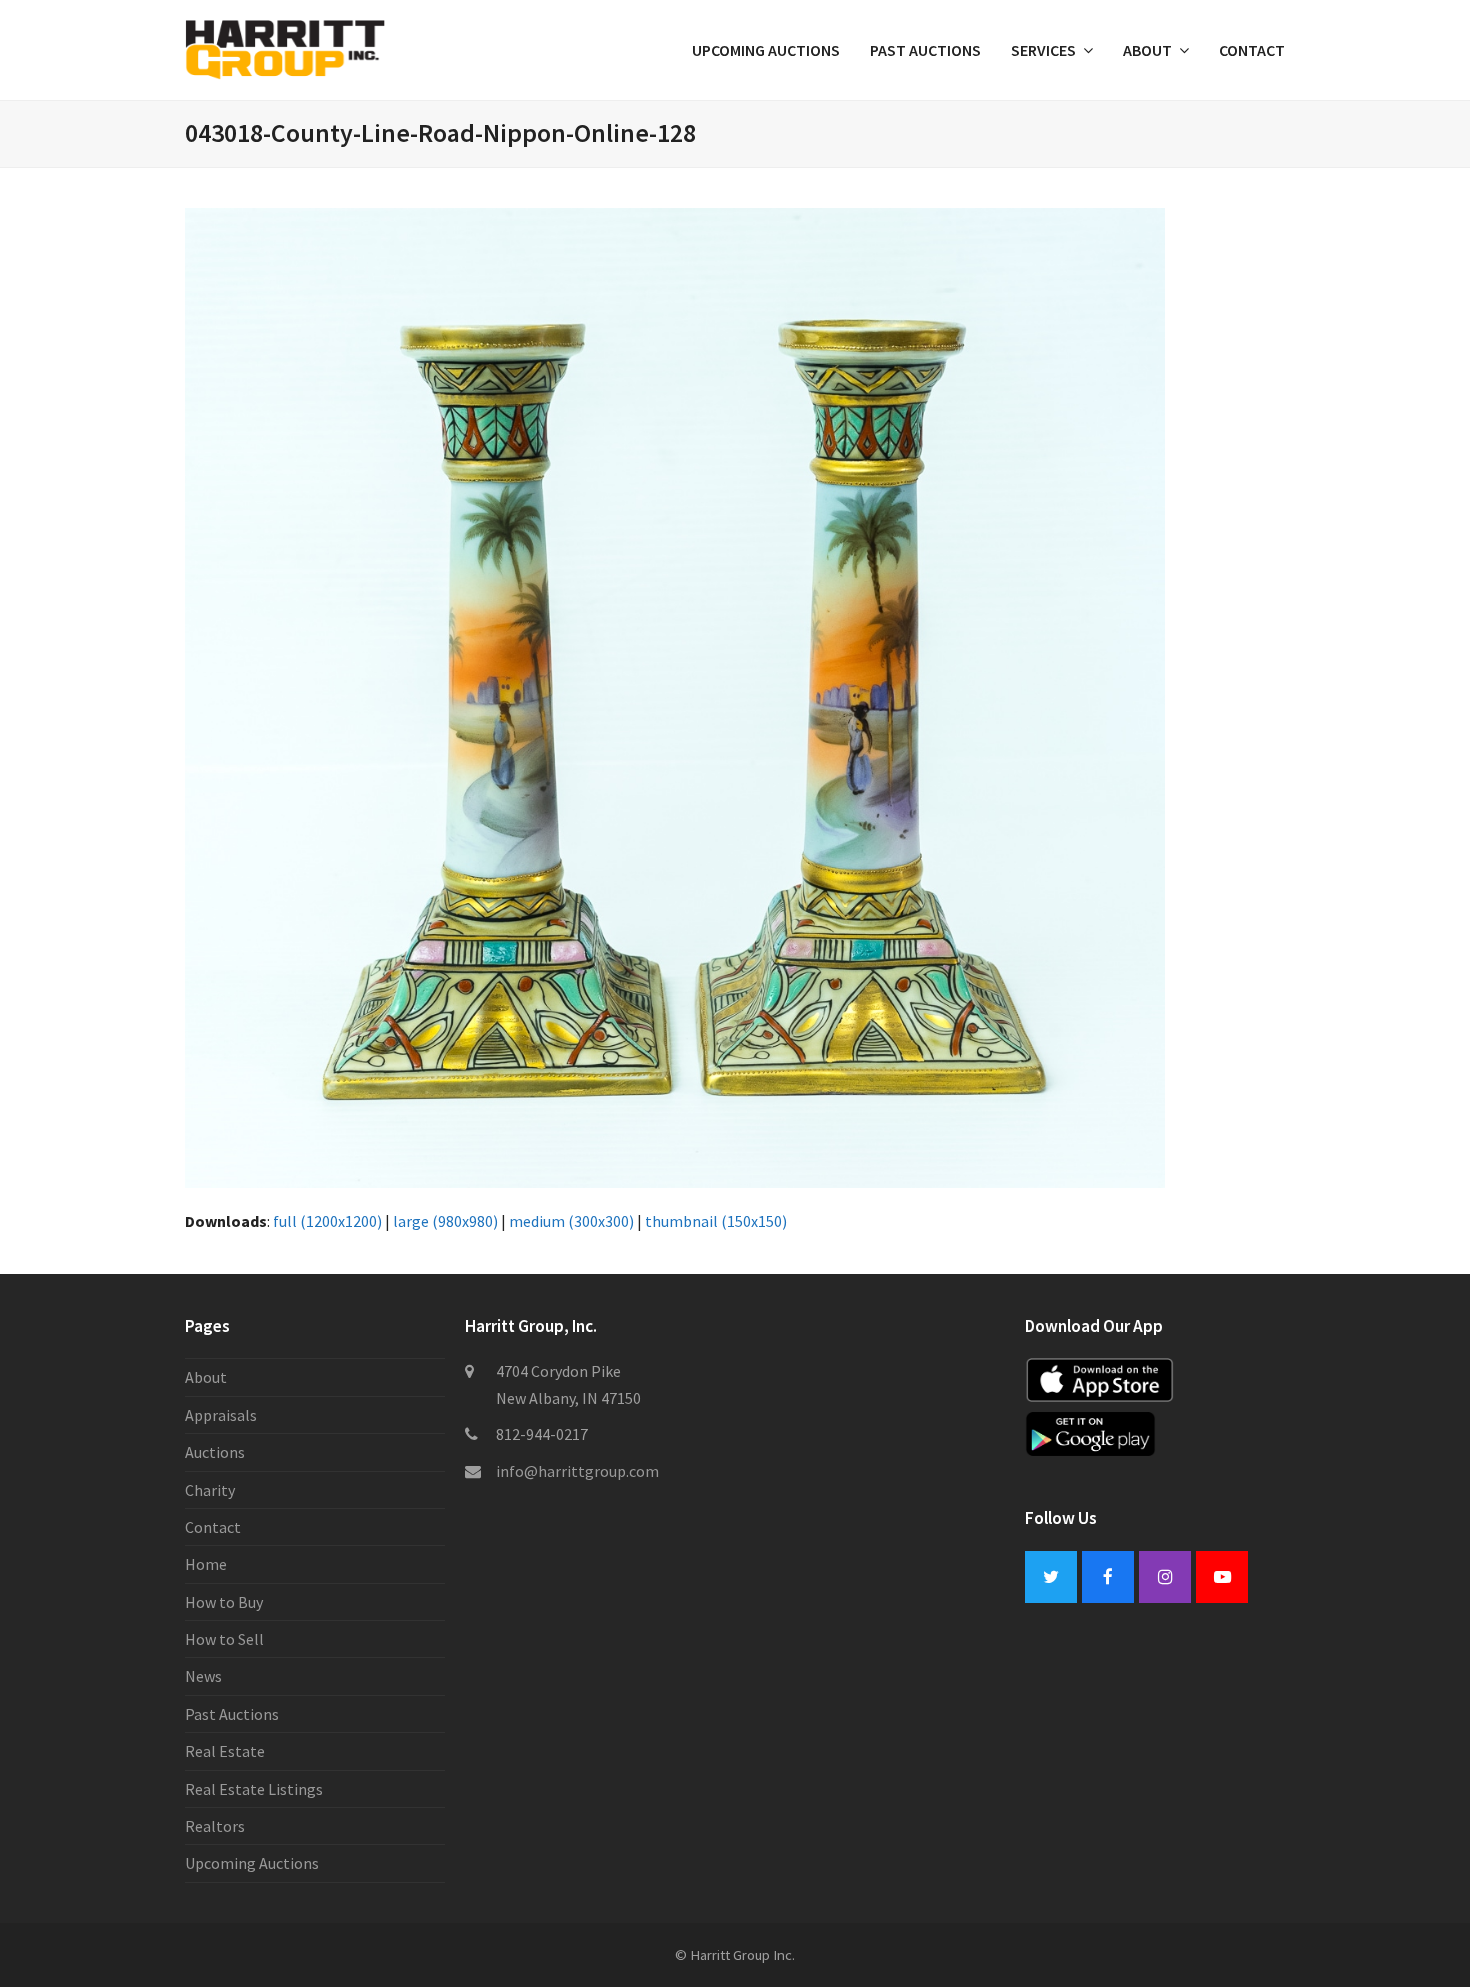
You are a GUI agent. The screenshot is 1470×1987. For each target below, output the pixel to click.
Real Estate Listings (254, 1789)
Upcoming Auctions (252, 1863)
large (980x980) (445, 1221)
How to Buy (224, 1602)
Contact (213, 1527)
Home (206, 1564)
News (203, 1676)
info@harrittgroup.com (577, 1471)
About (206, 1377)
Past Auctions (232, 1714)
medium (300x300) (571, 1221)
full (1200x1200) (327, 1221)
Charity (210, 1490)
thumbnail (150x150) (716, 1221)
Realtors (215, 1826)
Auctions (215, 1452)
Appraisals (221, 1415)
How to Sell (224, 1639)
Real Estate (225, 1751)
